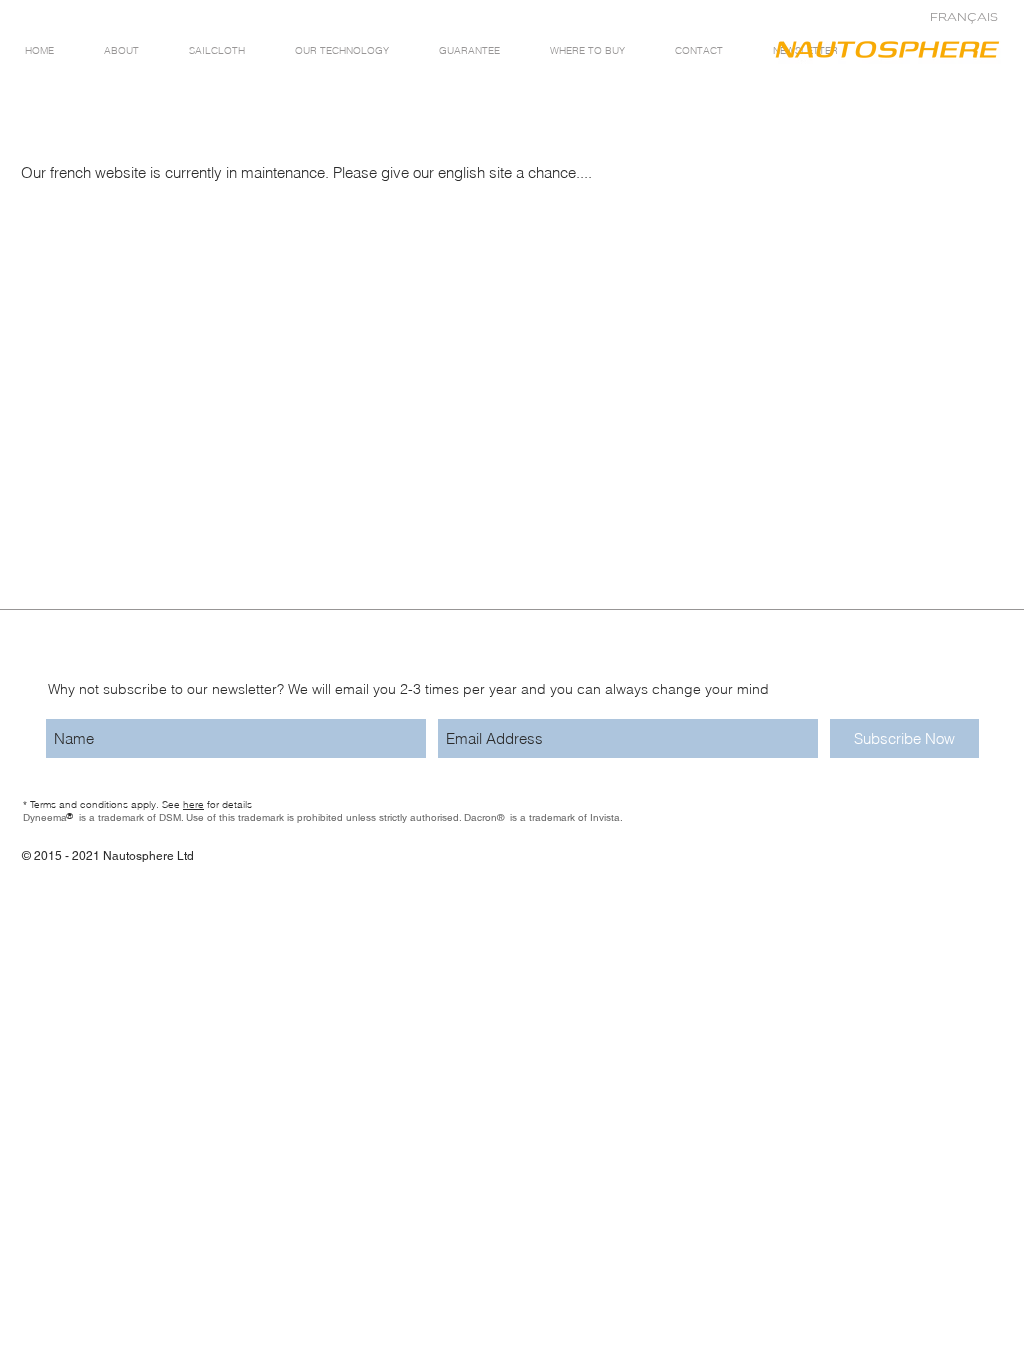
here (193, 804)
